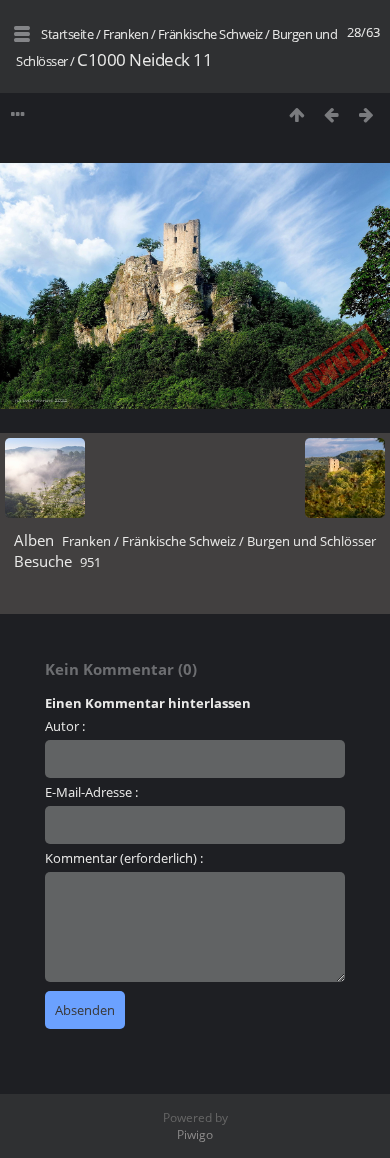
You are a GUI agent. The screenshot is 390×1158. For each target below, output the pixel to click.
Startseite (67, 34)
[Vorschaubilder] (296, 114)
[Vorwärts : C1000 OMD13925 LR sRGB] (366, 114)
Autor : (65, 726)
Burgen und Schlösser (311, 541)
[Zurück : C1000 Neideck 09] (331, 114)
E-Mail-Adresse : (91, 792)
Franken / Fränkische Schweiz (183, 34)
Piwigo (195, 1134)
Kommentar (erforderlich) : (124, 858)
